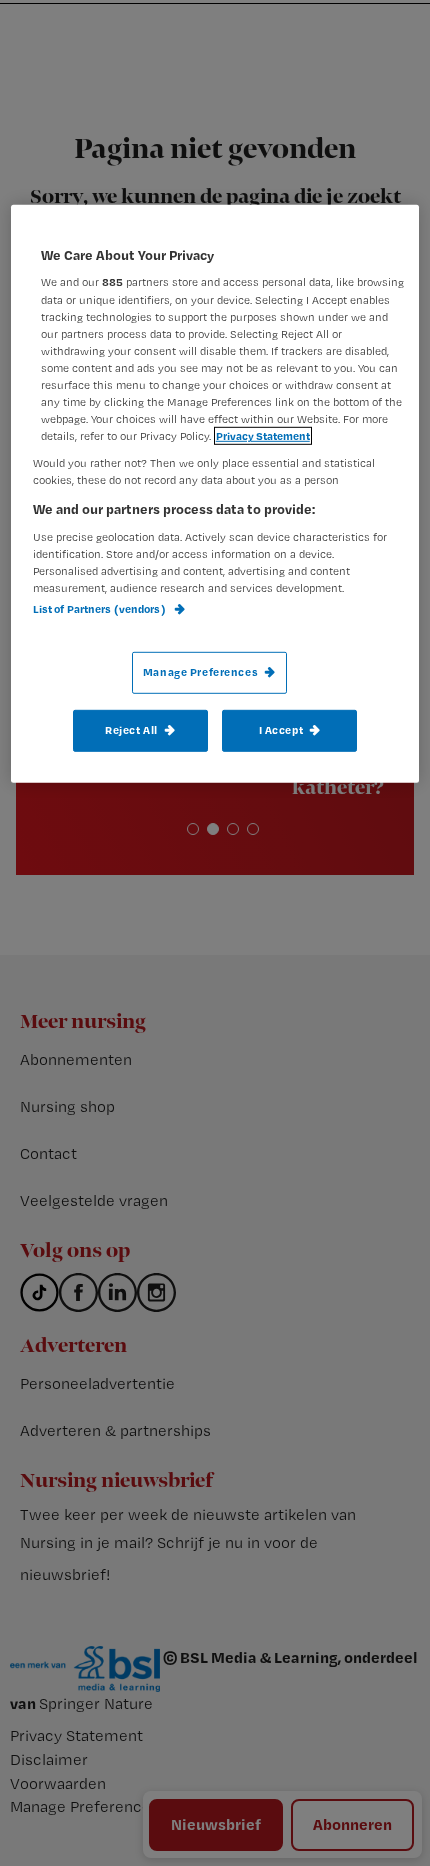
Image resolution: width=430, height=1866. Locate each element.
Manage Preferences (200, 672)
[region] (215, 494)
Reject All (131, 730)
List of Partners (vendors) (100, 609)
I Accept (281, 730)
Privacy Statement (263, 436)
